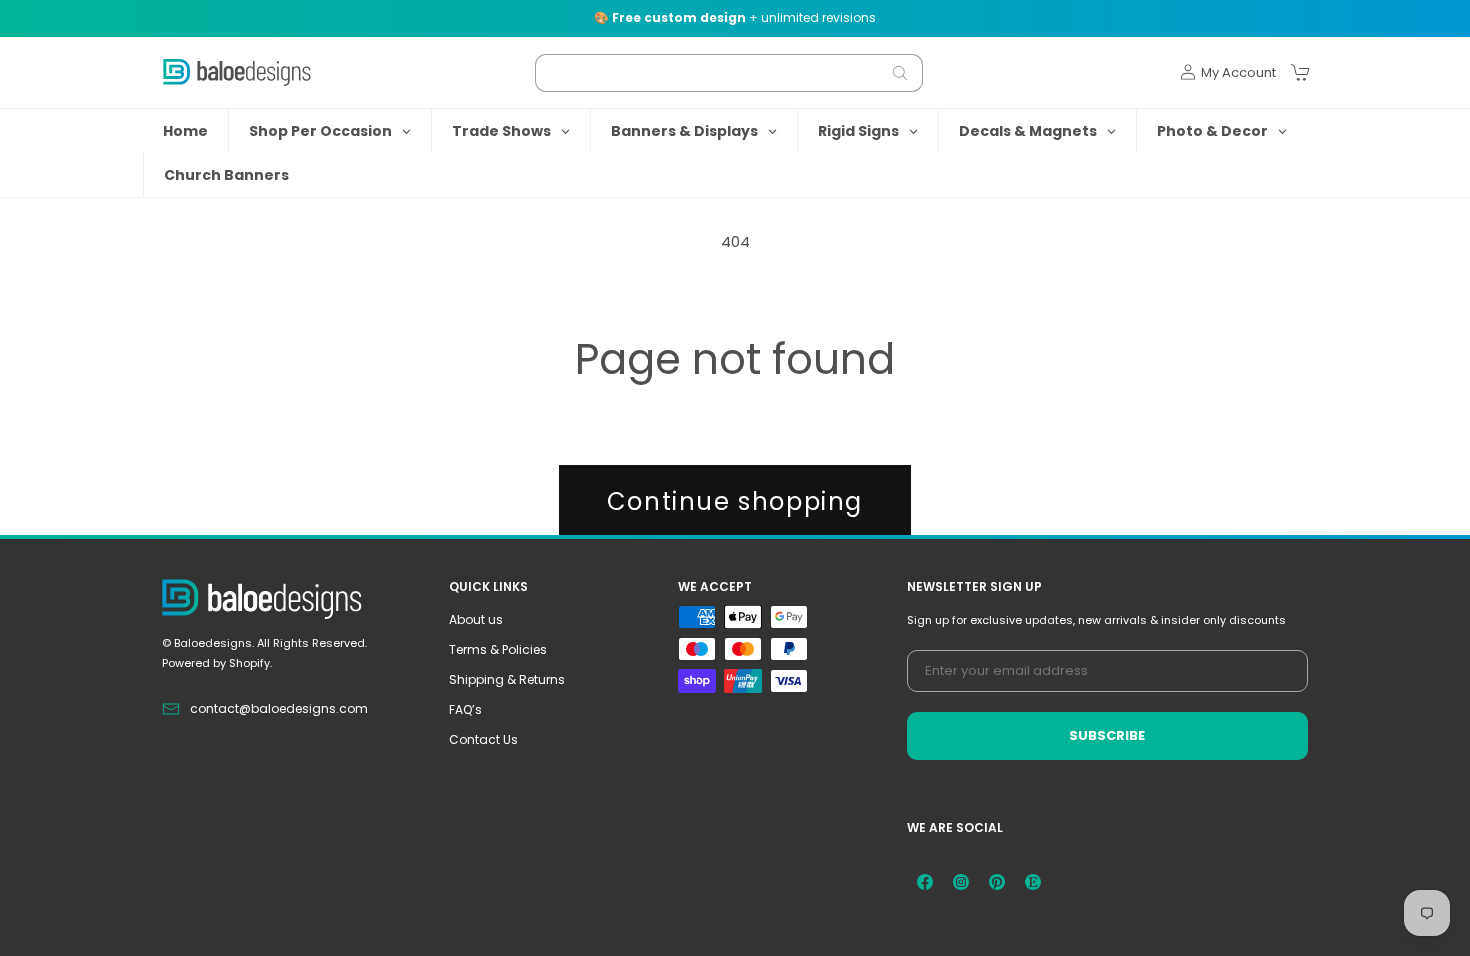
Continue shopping (735, 501)
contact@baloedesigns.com (279, 708)
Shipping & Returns (507, 679)
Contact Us (483, 739)
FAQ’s (465, 709)
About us (476, 619)
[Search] (900, 73)
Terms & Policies (498, 649)
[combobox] (729, 73)
